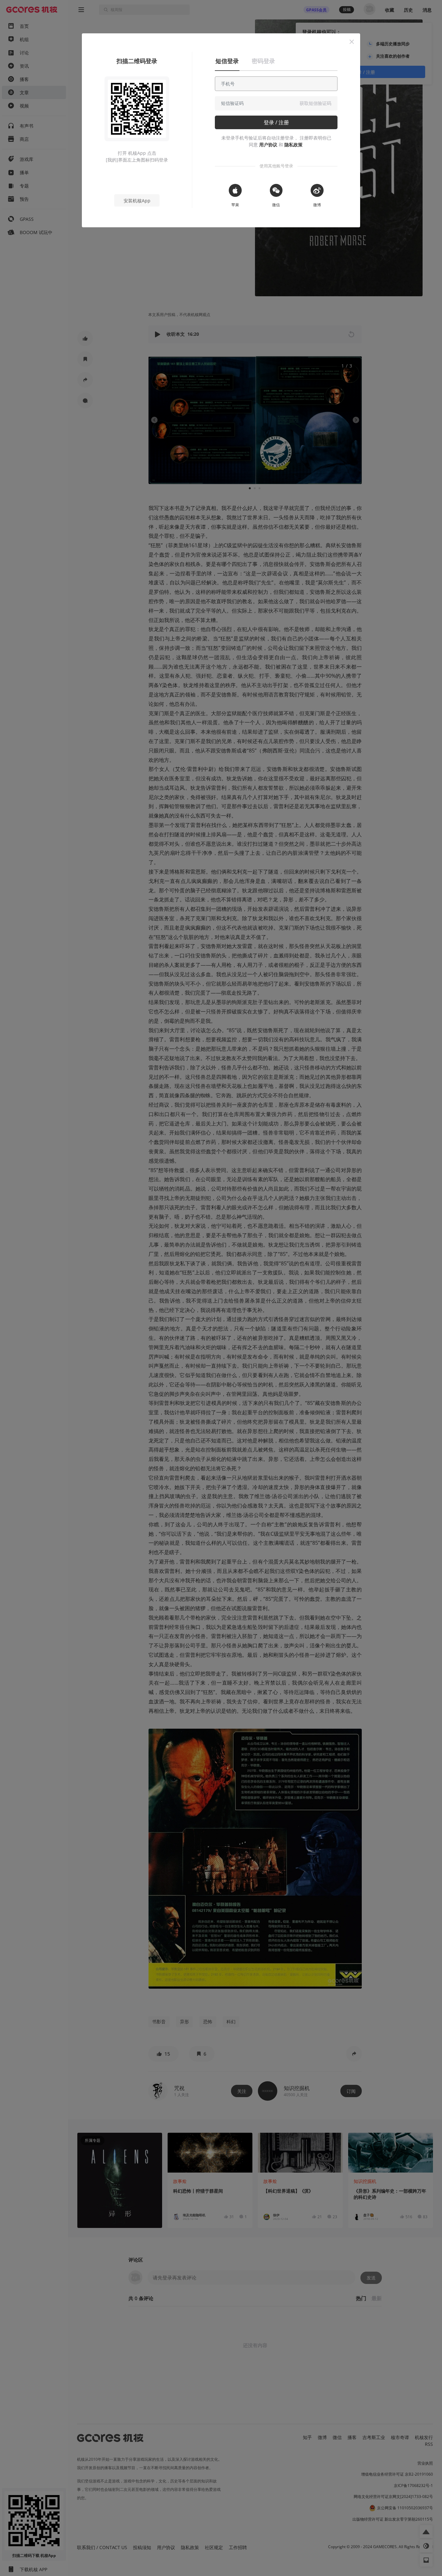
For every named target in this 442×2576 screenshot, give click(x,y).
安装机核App (137, 201)
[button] (352, 42)
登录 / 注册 (276, 122)
